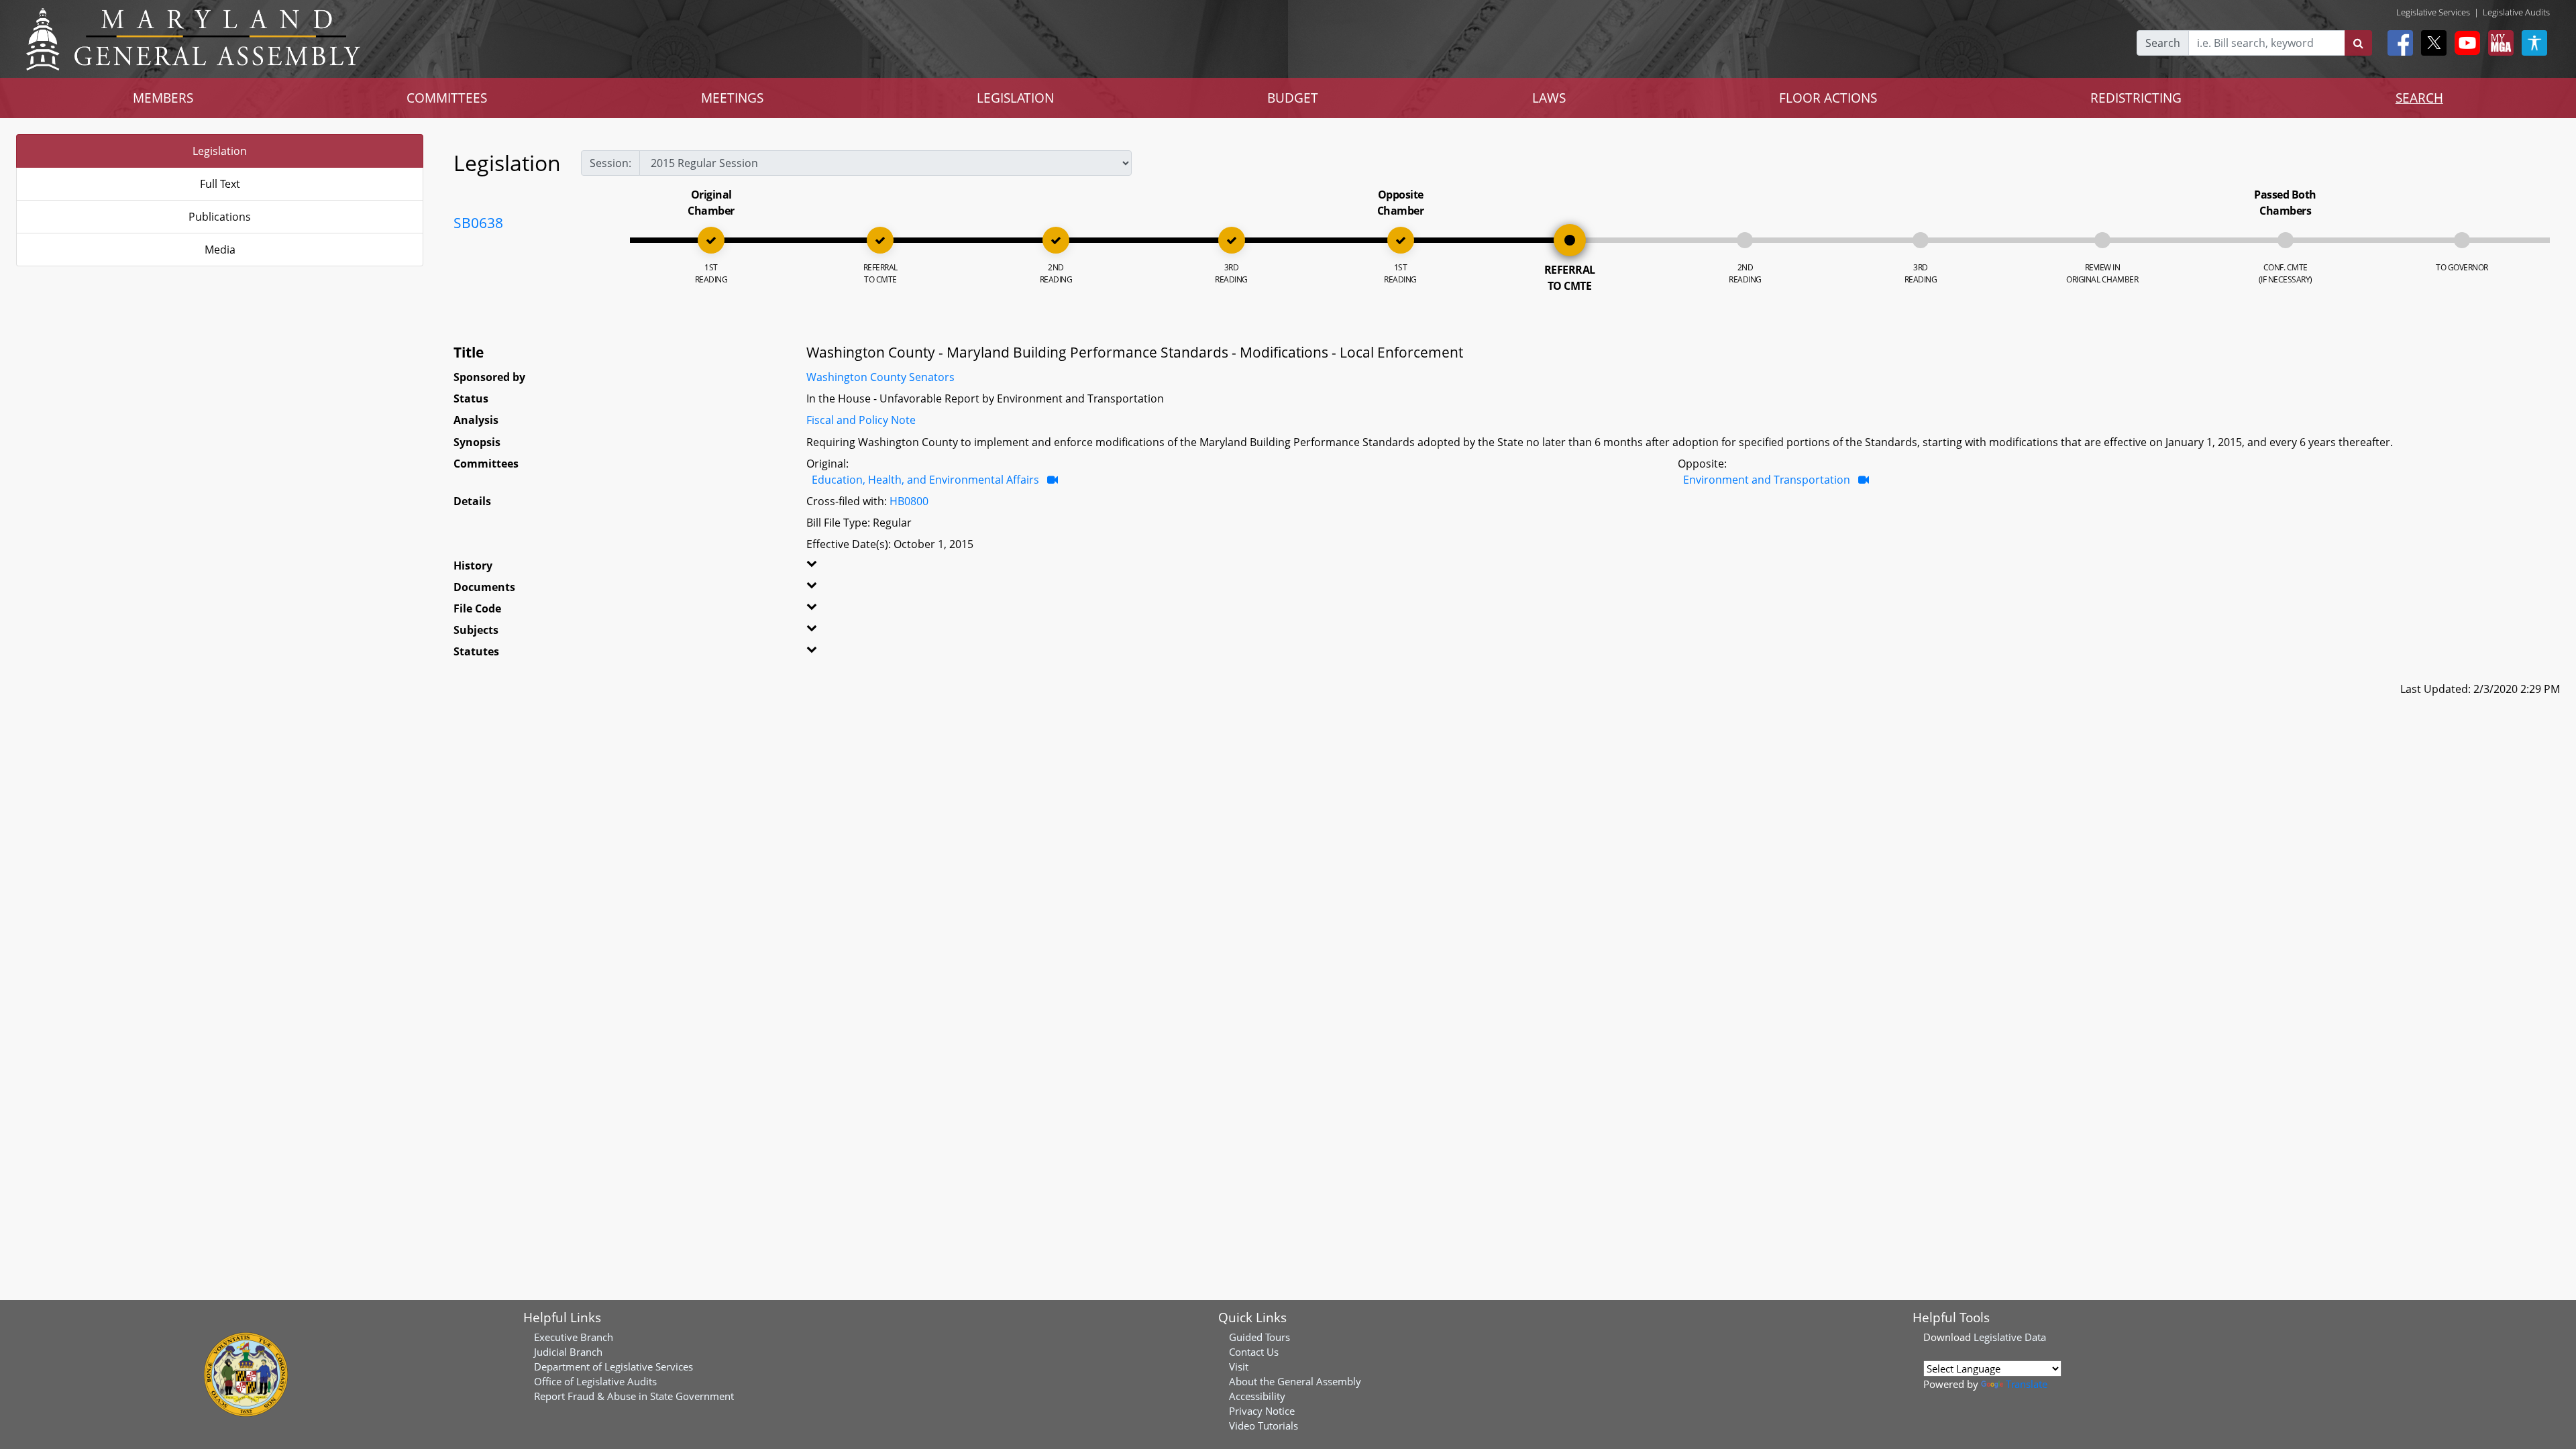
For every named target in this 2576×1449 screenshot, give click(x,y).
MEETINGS (732, 98)
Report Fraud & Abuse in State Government (634, 1396)
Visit (1239, 1366)
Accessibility (1257, 1396)
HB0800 (909, 501)
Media (220, 250)
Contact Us (1254, 1352)
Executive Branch (574, 1337)
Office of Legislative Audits (595, 1381)
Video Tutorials (1264, 1426)
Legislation (220, 151)
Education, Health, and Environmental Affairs (925, 480)
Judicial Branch (568, 1352)
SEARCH (2419, 98)
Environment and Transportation (1767, 480)
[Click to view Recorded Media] (1053, 480)
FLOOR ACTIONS (1828, 98)
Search (2163, 43)
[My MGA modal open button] (2498, 43)
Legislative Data (2010, 1337)
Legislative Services (2433, 12)
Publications (220, 217)
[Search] (2358, 43)
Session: (610, 163)
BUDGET (1293, 98)
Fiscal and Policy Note (861, 420)
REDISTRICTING (2136, 98)
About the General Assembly (1295, 1381)
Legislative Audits (2516, 12)
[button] (884, 568)
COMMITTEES (447, 98)
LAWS (1549, 98)
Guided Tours (1259, 1337)
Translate (2027, 1384)
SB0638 (478, 223)
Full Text (220, 184)
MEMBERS (163, 98)
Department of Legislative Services (613, 1366)
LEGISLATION (1015, 98)
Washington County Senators (880, 377)
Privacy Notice (1262, 1411)
